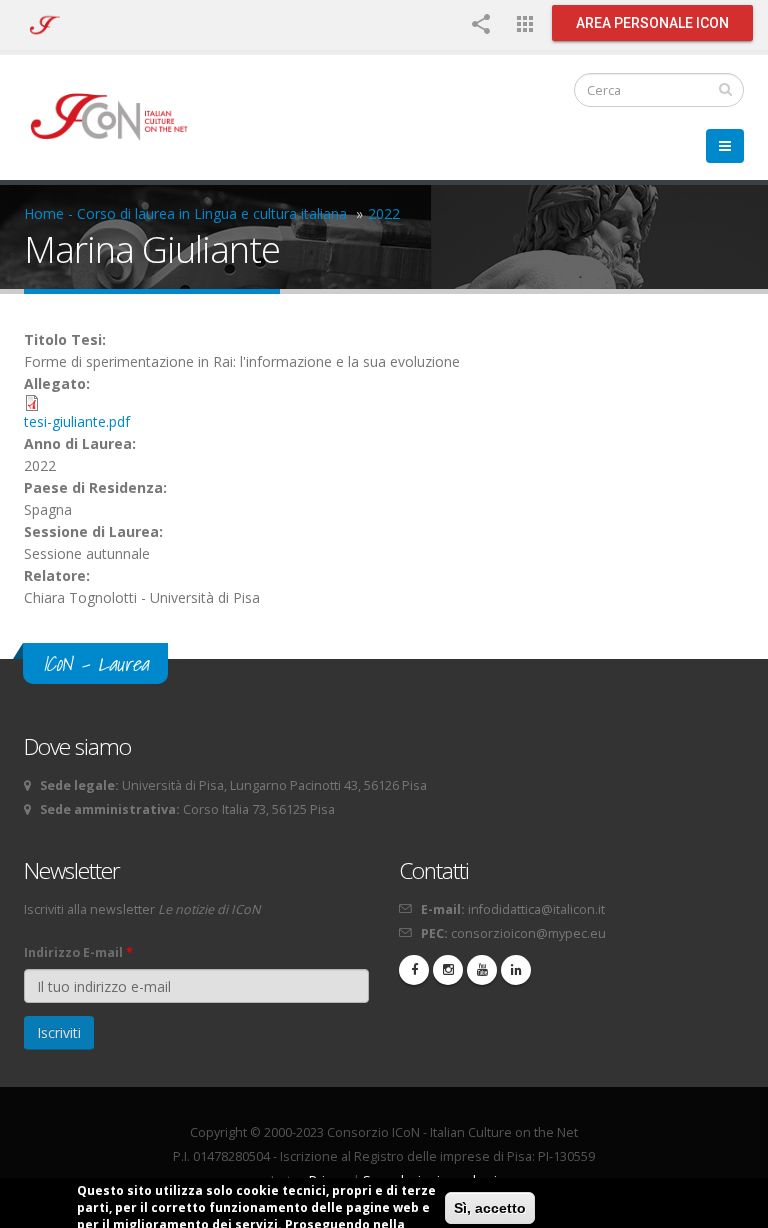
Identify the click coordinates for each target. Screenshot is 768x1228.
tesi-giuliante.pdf (77, 421)
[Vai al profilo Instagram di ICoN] (448, 970)
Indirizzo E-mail (78, 952)
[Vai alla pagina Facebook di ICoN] (414, 970)
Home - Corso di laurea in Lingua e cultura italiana (185, 213)
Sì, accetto (490, 1208)
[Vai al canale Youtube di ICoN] (482, 970)
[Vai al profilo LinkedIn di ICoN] (516, 970)
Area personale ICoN (652, 23)
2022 (384, 213)
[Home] (118, 115)
